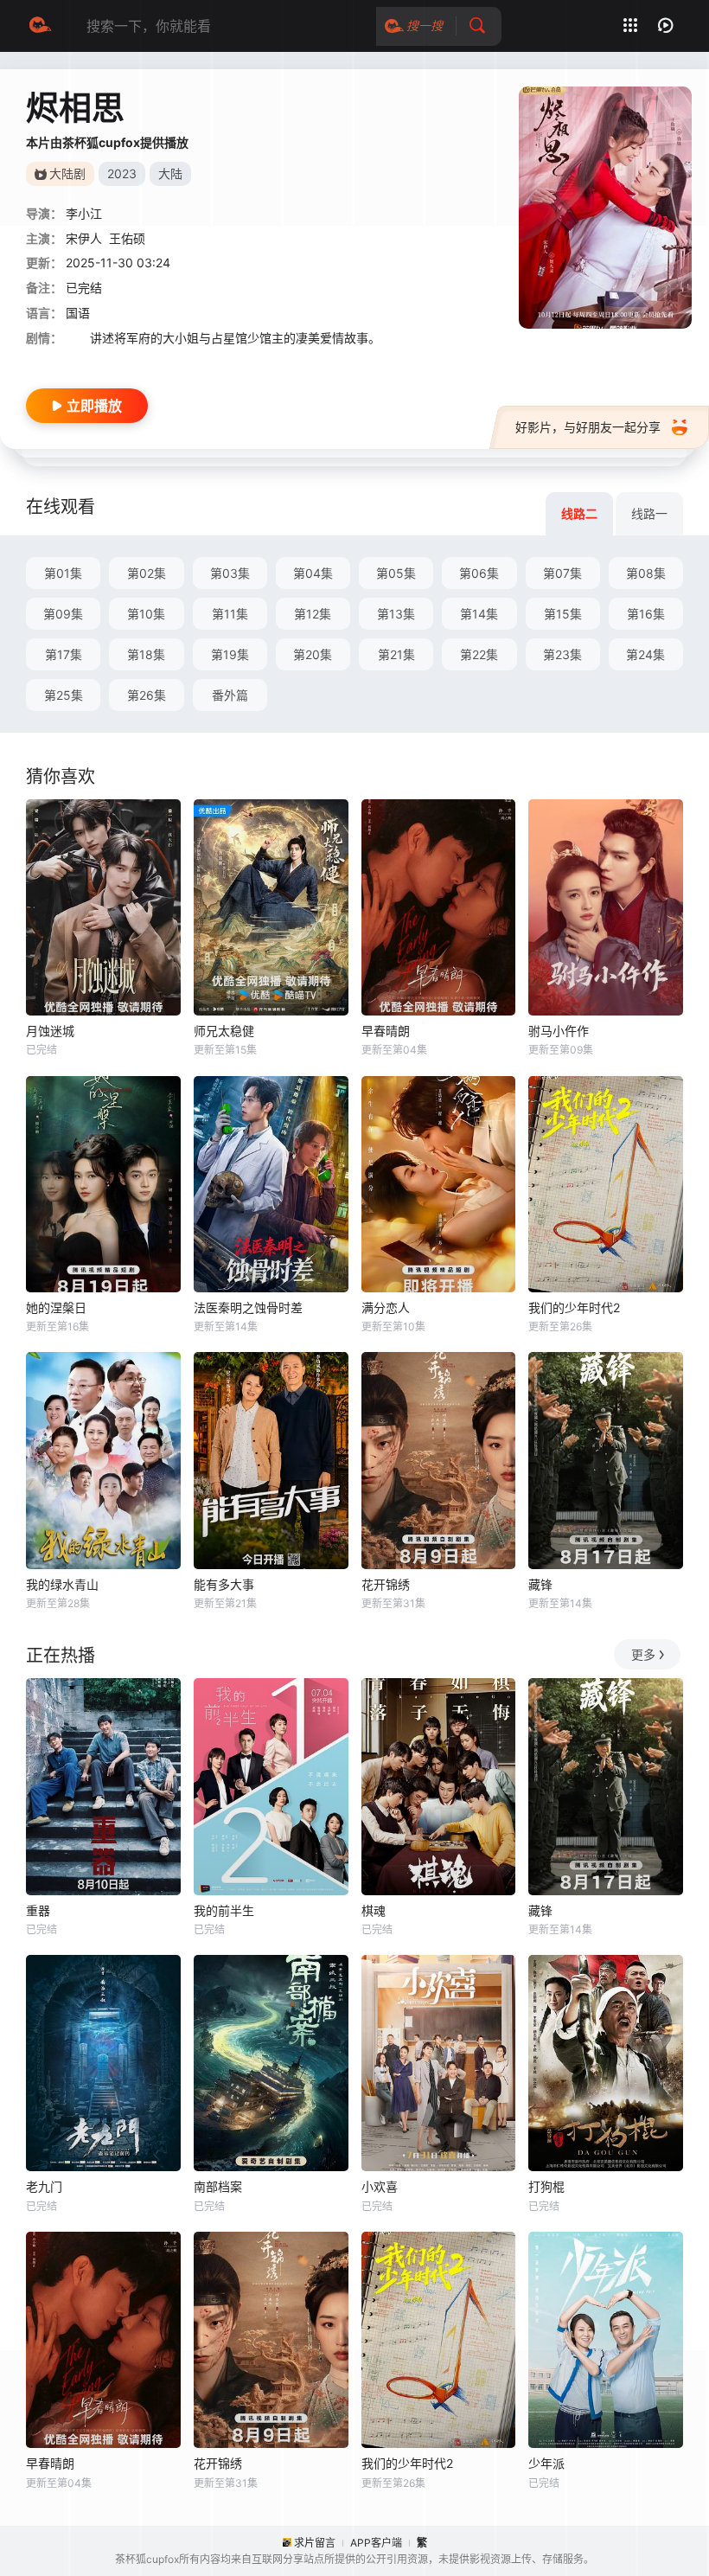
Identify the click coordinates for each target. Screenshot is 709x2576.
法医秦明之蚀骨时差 (248, 1307)
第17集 (64, 654)
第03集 (230, 573)
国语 (78, 313)
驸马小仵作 (559, 1031)
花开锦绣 (386, 1584)
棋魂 (374, 1910)
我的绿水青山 (62, 1584)
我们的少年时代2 (574, 1307)
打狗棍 (546, 2186)
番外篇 (230, 695)
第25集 (64, 695)
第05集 (396, 573)
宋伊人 (84, 238)
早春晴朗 (386, 1031)
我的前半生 (224, 1910)
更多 (643, 1654)
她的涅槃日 (56, 1307)
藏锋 (540, 1584)
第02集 (147, 573)
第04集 (313, 573)
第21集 (396, 654)
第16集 (646, 614)
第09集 (63, 614)
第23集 (562, 654)
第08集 (646, 573)
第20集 (313, 654)
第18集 (146, 654)
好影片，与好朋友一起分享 (588, 427)
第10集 (146, 614)
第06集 (479, 573)
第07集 (562, 573)
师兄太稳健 (224, 1031)
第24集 (645, 654)
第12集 (313, 614)
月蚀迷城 (50, 1031)
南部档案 (218, 2186)
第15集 (563, 614)
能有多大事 (224, 1584)
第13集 (396, 614)
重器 (38, 1910)
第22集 (479, 654)
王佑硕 (127, 238)
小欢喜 (380, 2186)
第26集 (147, 695)
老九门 (44, 2186)
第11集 (230, 614)
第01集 (63, 573)
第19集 (230, 654)
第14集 (479, 614)
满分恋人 (386, 1307)
